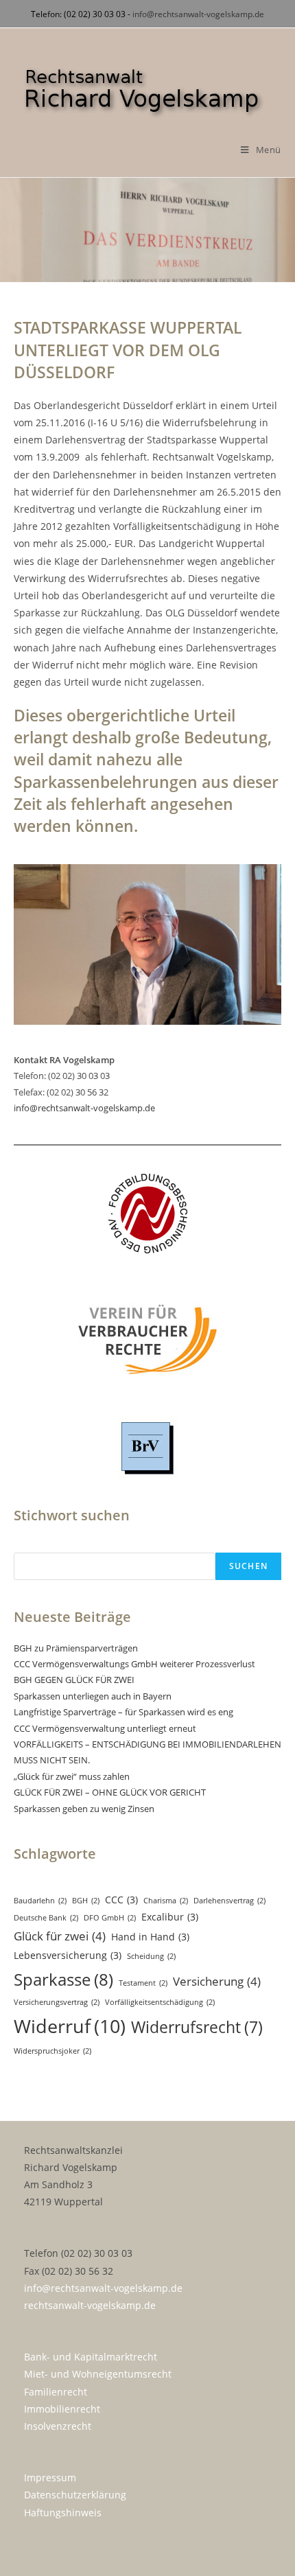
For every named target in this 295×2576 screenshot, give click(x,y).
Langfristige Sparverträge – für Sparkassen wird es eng (123, 1712)
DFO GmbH (110, 1918)
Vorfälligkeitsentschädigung (160, 2002)
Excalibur (170, 1917)
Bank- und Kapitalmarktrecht (91, 2357)
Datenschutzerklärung (75, 2495)
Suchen (248, 1566)
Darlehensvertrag (229, 1901)
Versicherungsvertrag (57, 2002)
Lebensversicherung (68, 1955)
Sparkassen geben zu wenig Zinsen (84, 1809)
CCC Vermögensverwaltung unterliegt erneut (105, 1728)
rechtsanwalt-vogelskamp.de (90, 2305)
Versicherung (217, 1981)
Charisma (166, 1901)
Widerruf (70, 2026)
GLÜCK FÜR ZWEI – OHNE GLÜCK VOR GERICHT (110, 1792)
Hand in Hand (150, 1937)
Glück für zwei (60, 1936)
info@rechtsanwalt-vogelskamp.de (198, 14)
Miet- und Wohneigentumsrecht (98, 2374)
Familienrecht (56, 2392)
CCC (121, 1900)
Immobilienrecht (62, 2409)
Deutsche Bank (46, 1918)
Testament (143, 1983)
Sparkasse (63, 1979)
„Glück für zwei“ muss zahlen (72, 1776)
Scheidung (151, 1956)
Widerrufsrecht (197, 2027)
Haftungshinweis (63, 2513)
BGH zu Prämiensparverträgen (76, 1648)
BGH (86, 1901)
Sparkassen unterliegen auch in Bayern (93, 1696)
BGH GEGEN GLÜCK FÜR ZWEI (74, 1680)
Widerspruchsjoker (52, 2051)
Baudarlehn (40, 1901)
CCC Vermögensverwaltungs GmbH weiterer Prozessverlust (134, 1664)
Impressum (50, 2478)
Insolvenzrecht (58, 2426)
